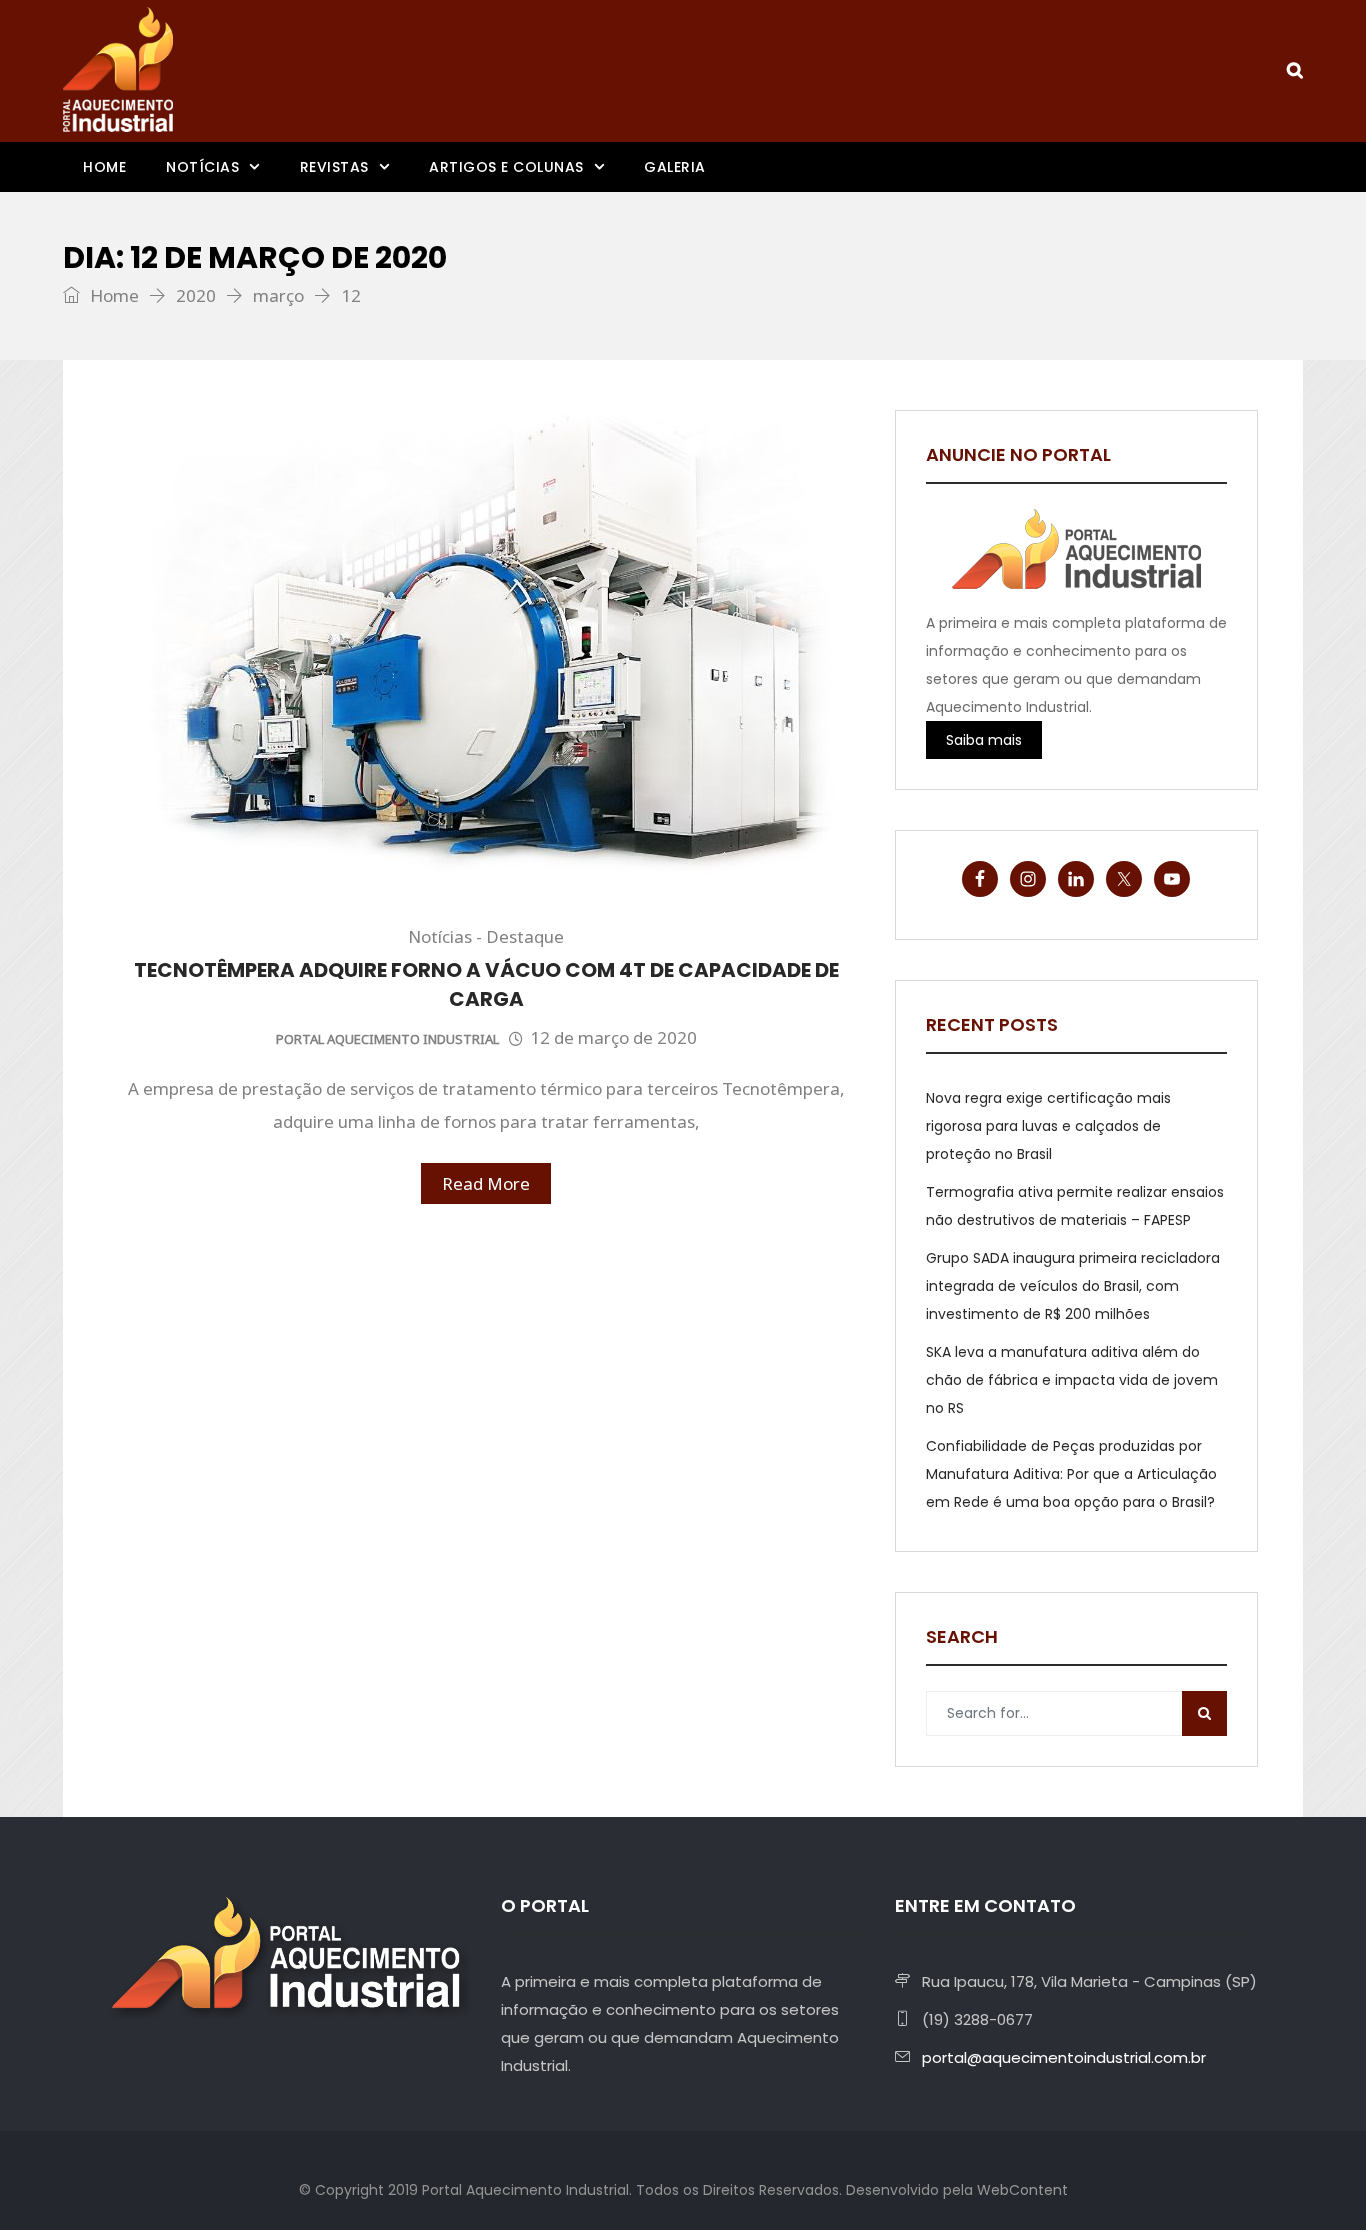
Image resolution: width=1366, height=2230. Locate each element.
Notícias (202, 167)
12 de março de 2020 (613, 1037)
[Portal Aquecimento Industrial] (118, 69)
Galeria (675, 167)
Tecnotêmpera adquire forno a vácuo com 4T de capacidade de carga (486, 984)
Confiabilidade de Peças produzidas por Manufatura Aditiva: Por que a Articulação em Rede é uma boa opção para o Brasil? (1071, 1474)
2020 (196, 295)
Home (104, 167)
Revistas (334, 167)
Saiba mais (984, 740)
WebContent (1022, 2190)
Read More (486, 1183)
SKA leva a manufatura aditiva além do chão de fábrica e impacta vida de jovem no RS (1072, 1380)
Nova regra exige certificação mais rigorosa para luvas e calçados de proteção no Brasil (1048, 1126)
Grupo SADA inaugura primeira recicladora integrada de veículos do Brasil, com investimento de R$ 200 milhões (1073, 1286)
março (278, 295)
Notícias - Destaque (486, 936)
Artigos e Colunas (506, 167)
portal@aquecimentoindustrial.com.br (1064, 2057)
